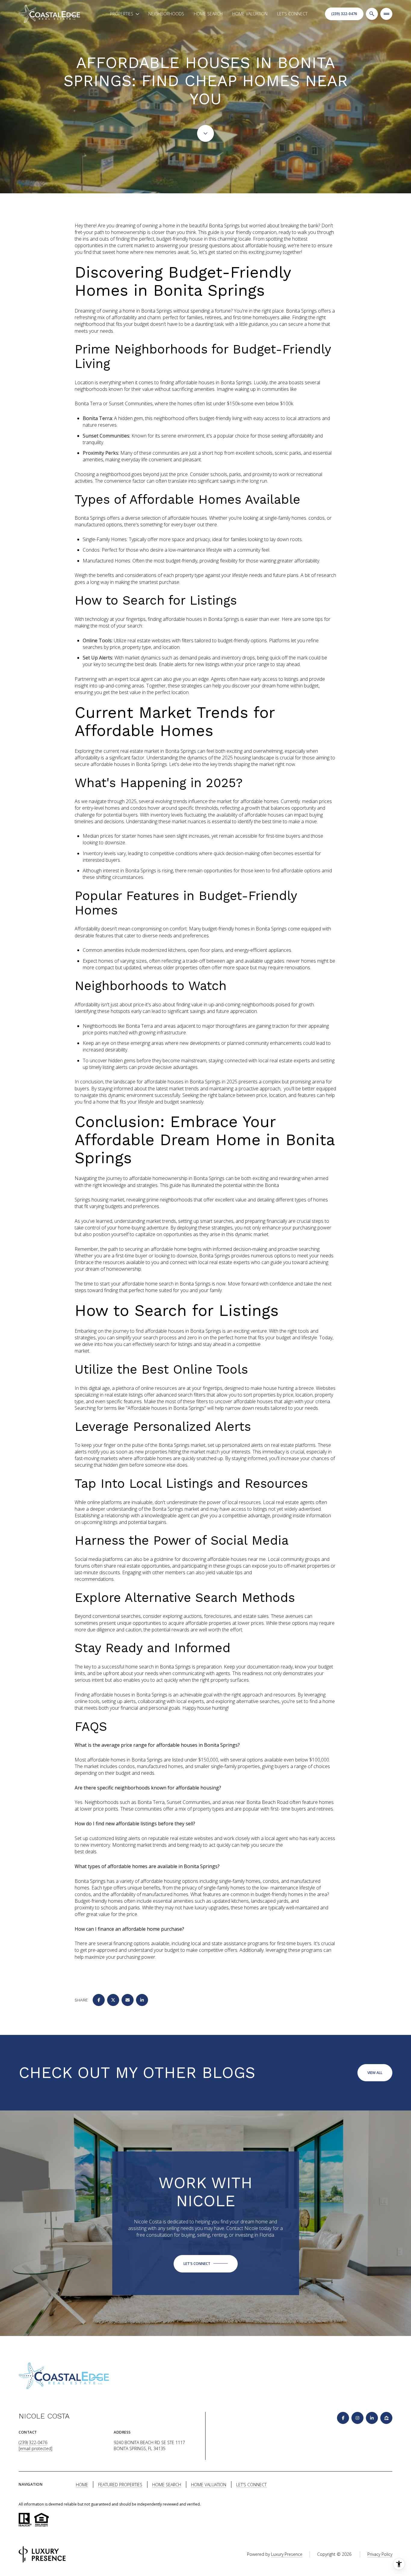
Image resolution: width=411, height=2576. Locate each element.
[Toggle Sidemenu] (386, 14)
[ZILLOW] (386, 2418)
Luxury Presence (287, 2554)
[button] (206, 2264)
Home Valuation (250, 14)
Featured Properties (120, 2485)
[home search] (372, 14)
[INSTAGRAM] (357, 2418)
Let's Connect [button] (251, 2485)
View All (375, 2073)
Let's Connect (292, 14)
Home (82, 2485)
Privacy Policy (380, 2554)
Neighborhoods (166, 14)
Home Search (208, 14)
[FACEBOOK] (343, 2418)
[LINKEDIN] (372, 2418)
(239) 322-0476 (344, 14)
